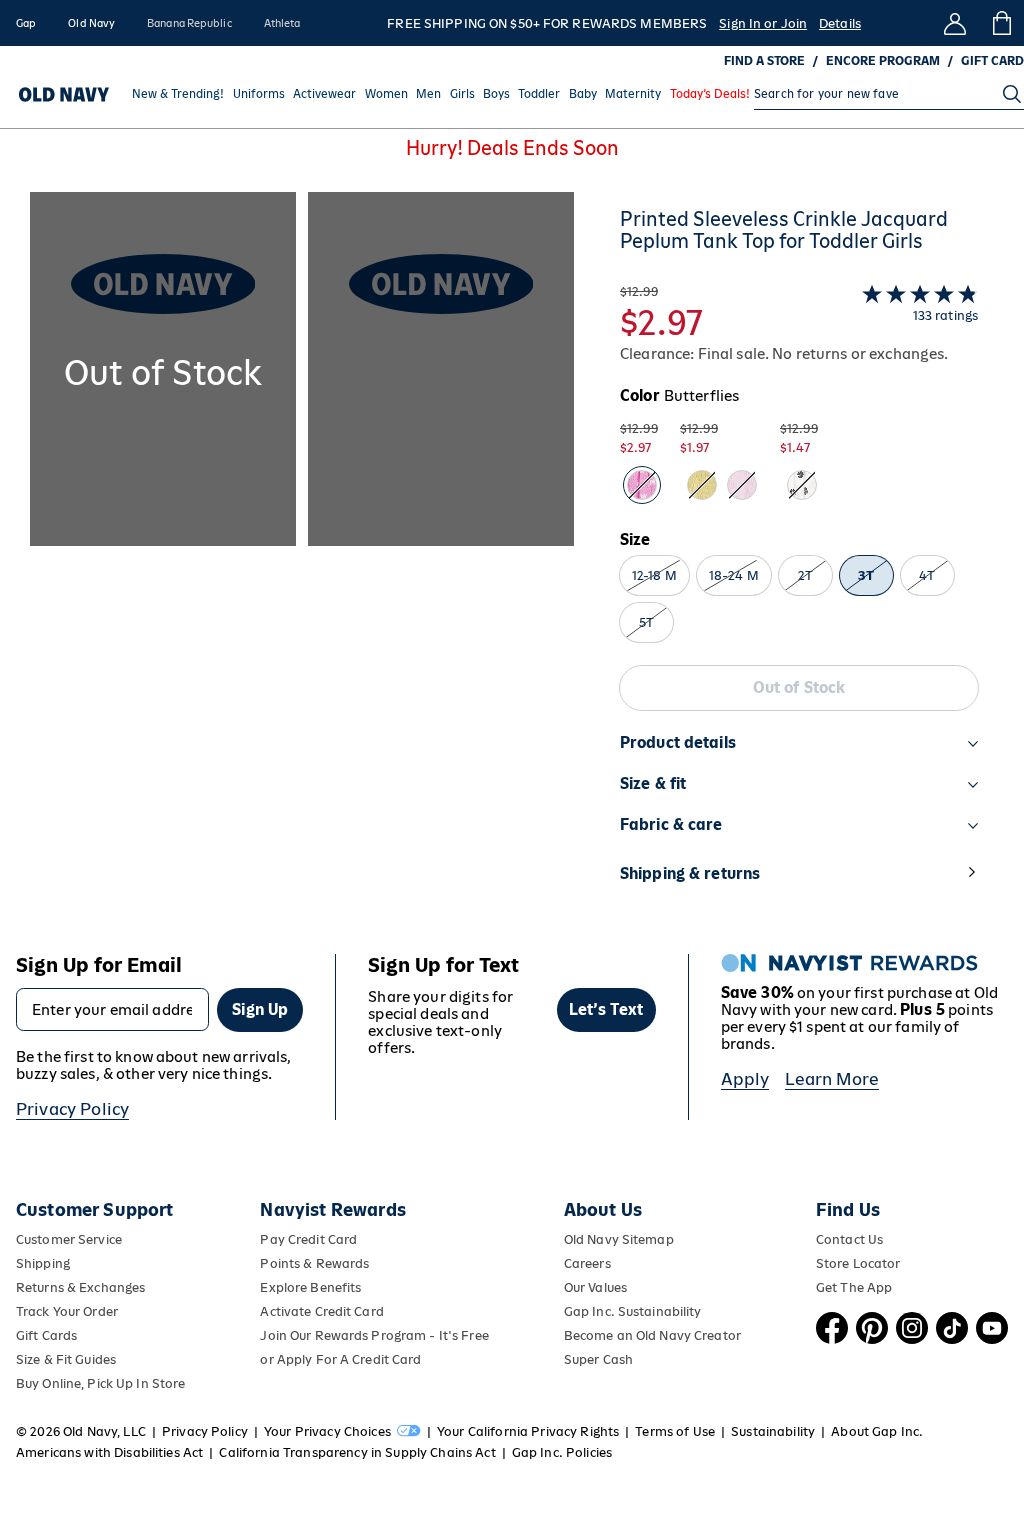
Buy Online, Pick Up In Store (100, 1383)
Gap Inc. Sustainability (633, 1311)
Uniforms (259, 94)
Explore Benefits (310, 1287)
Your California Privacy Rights (528, 1431)
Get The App (854, 1287)
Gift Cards (46, 1335)
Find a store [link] (764, 61)
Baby (583, 94)
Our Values (595, 1287)
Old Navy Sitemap (619, 1239)
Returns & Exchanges (80, 1287)
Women (386, 94)
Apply (745, 1079)
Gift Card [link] (992, 61)
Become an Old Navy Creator (652, 1335)
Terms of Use (675, 1431)
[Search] (1012, 94)
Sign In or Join (763, 23)
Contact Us (849, 1239)
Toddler (539, 94)
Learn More (832, 1079)
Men (428, 94)
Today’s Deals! (710, 94)
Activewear (324, 94)
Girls (462, 94)
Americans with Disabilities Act (109, 1452)
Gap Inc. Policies (562, 1452)
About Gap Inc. (877, 1431)
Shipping (43, 1263)
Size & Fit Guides (66, 1359)
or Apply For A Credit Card (340, 1359)
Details (840, 23)
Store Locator (858, 1263)
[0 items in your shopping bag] (1000, 23)
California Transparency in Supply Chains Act (357, 1452)
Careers (587, 1263)
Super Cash (598, 1359)
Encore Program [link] (883, 61)
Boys (496, 94)
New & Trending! (178, 94)
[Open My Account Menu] (955, 23)
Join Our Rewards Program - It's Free (374, 1335)
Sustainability (773, 1431)
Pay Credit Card (308, 1239)
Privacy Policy (72, 1109)
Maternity (633, 94)
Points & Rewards (314, 1263)
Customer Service (69, 1239)
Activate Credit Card (321, 1311)
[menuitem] (178, 94)
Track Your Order (67, 1311)
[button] (302, 557)
